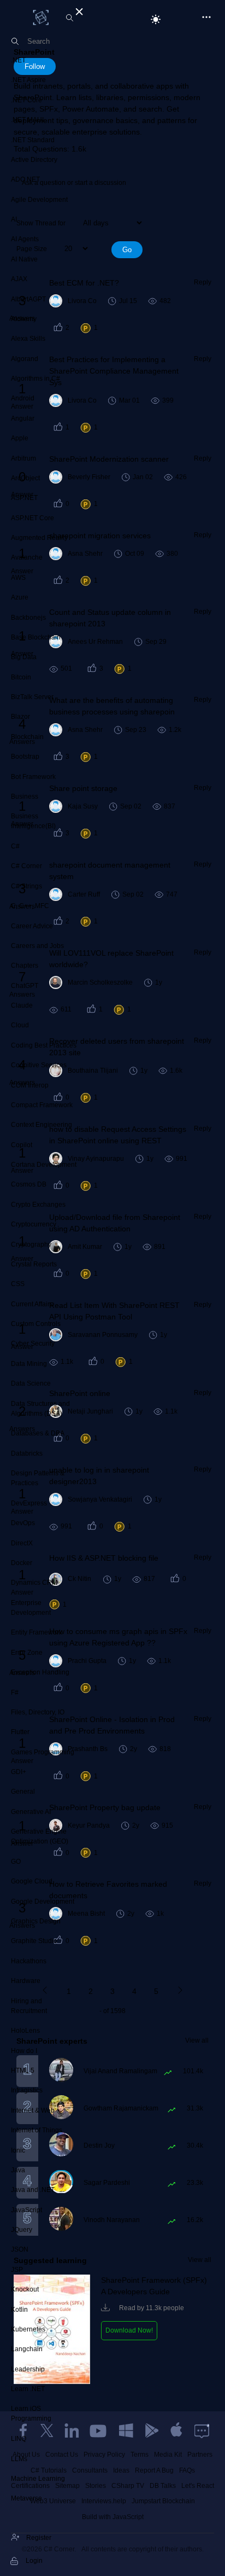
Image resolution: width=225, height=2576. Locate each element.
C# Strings (26, 886)
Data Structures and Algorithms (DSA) (40, 1409)
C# (15, 846)
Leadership (28, 2369)
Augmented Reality (39, 538)
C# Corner (26, 866)
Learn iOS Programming (31, 2414)
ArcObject (25, 478)
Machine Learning (38, 2479)
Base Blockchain (36, 637)
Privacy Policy (104, 2455)
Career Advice (32, 926)
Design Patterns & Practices (38, 1478)
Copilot (22, 1145)
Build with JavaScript (113, 2517)
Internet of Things (37, 2130)
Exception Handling (40, 1672)
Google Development (43, 1902)
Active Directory (34, 160)
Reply (203, 282)
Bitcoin (21, 677)
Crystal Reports (34, 1264)
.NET (18, 60)
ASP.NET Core (32, 518)
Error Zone (27, 1653)
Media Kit (168, 2455)
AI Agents (25, 239)
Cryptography (31, 1245)
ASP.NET (24, 498)
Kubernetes (28, 2329)
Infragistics (27, 2090)
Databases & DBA (38, 1433)
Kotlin (19, 2310)
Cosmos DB (29, 1184)
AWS (18, 578)
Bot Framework (33, 777)
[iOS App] (176, 2430)
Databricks (27, 1453)
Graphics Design (36, 1921)
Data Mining (29, 1364)
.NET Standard (33, 140)
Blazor (20, 717)
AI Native (24, 259)
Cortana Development (44, 1165)
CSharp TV (128, 2486)
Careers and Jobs (37, 946)
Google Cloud (32, 1881)
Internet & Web (33, 2110)
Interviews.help (104, 2501)
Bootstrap (25, 757)
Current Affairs (32, 1304)
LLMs (19, 2459)
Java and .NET (33, 2190)
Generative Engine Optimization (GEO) (40, 1836)
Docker (22, 1563)
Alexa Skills (28, 339)
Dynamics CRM (34, 1583)
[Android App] (151, 2430)
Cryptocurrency (34, 1224)
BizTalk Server (32, 697)
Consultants (90, 2470)
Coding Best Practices (44, 1045)
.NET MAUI (27, 120)
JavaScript (26, 2210)
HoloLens (25, 2031)
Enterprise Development (31, 1608)
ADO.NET (25, 179)
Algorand (25, 359)
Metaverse (26, 2498)
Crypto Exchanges (38, 1205)
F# (15, 1693)
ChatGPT (25, 986)
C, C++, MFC (30, 906)
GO (16, 1862)
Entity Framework (37, 1632)
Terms (140, 2455)
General (23, 1792)
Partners (200, 2455)
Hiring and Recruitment (29, 2006)
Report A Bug (154, 2470)
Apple (20, 438)
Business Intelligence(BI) (33, 821)
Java (18, 2170)
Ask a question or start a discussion (74, 183)
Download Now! (129, 2330)
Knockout (25, 2289)
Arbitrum (23, 458)
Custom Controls (36, 1324)
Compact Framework (42, 1105)
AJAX (19, 279)
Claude (22, 1005)
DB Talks (163, 2486)
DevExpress (29, 1503)
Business (25, 796)
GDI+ (19, 1772)
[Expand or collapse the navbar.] (78, 10)
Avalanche (27, 557)
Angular (23, 418)
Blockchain (27, 737)
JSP (17, 2270)
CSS (18, 1284)
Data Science (31, 1383)
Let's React (198, 2486)
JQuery (22, 2230)
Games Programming (43, 1752)
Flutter (20, 1732)
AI (14, 219)
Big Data (24, 657)
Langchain (27, 2349)
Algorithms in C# (35, 379)
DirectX (22, 1543)
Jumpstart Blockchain (163, 2501)
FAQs (187, 2470)
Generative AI (31, 1812)
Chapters (25, 966)
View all (197, 2040)
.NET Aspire (28, 80)
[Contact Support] (202, 2430)
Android (23, 398)
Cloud (20, 1025)
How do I (24, 2051)
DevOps (23, 1523)
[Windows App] (126, 2430)
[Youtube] (99, 2430)
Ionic (18, 2150)
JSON (20, 2249)
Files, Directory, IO (38, 1712)
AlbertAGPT (28, 299)
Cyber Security (33, 1344)
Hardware (26, 1981)
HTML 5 (23, 2071)
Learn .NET (28, 2389)
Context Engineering (42, 1125)
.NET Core (26, 100)
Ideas (121, 2470)
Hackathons (29, 1961)
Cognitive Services (39, 1065)
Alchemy (24, 319)
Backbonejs (28, 618)
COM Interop (30, 1085)
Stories (96, 2486)
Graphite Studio (34, 1941)
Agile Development (39, 200)
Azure (20, 597)
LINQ (19, 2439)
